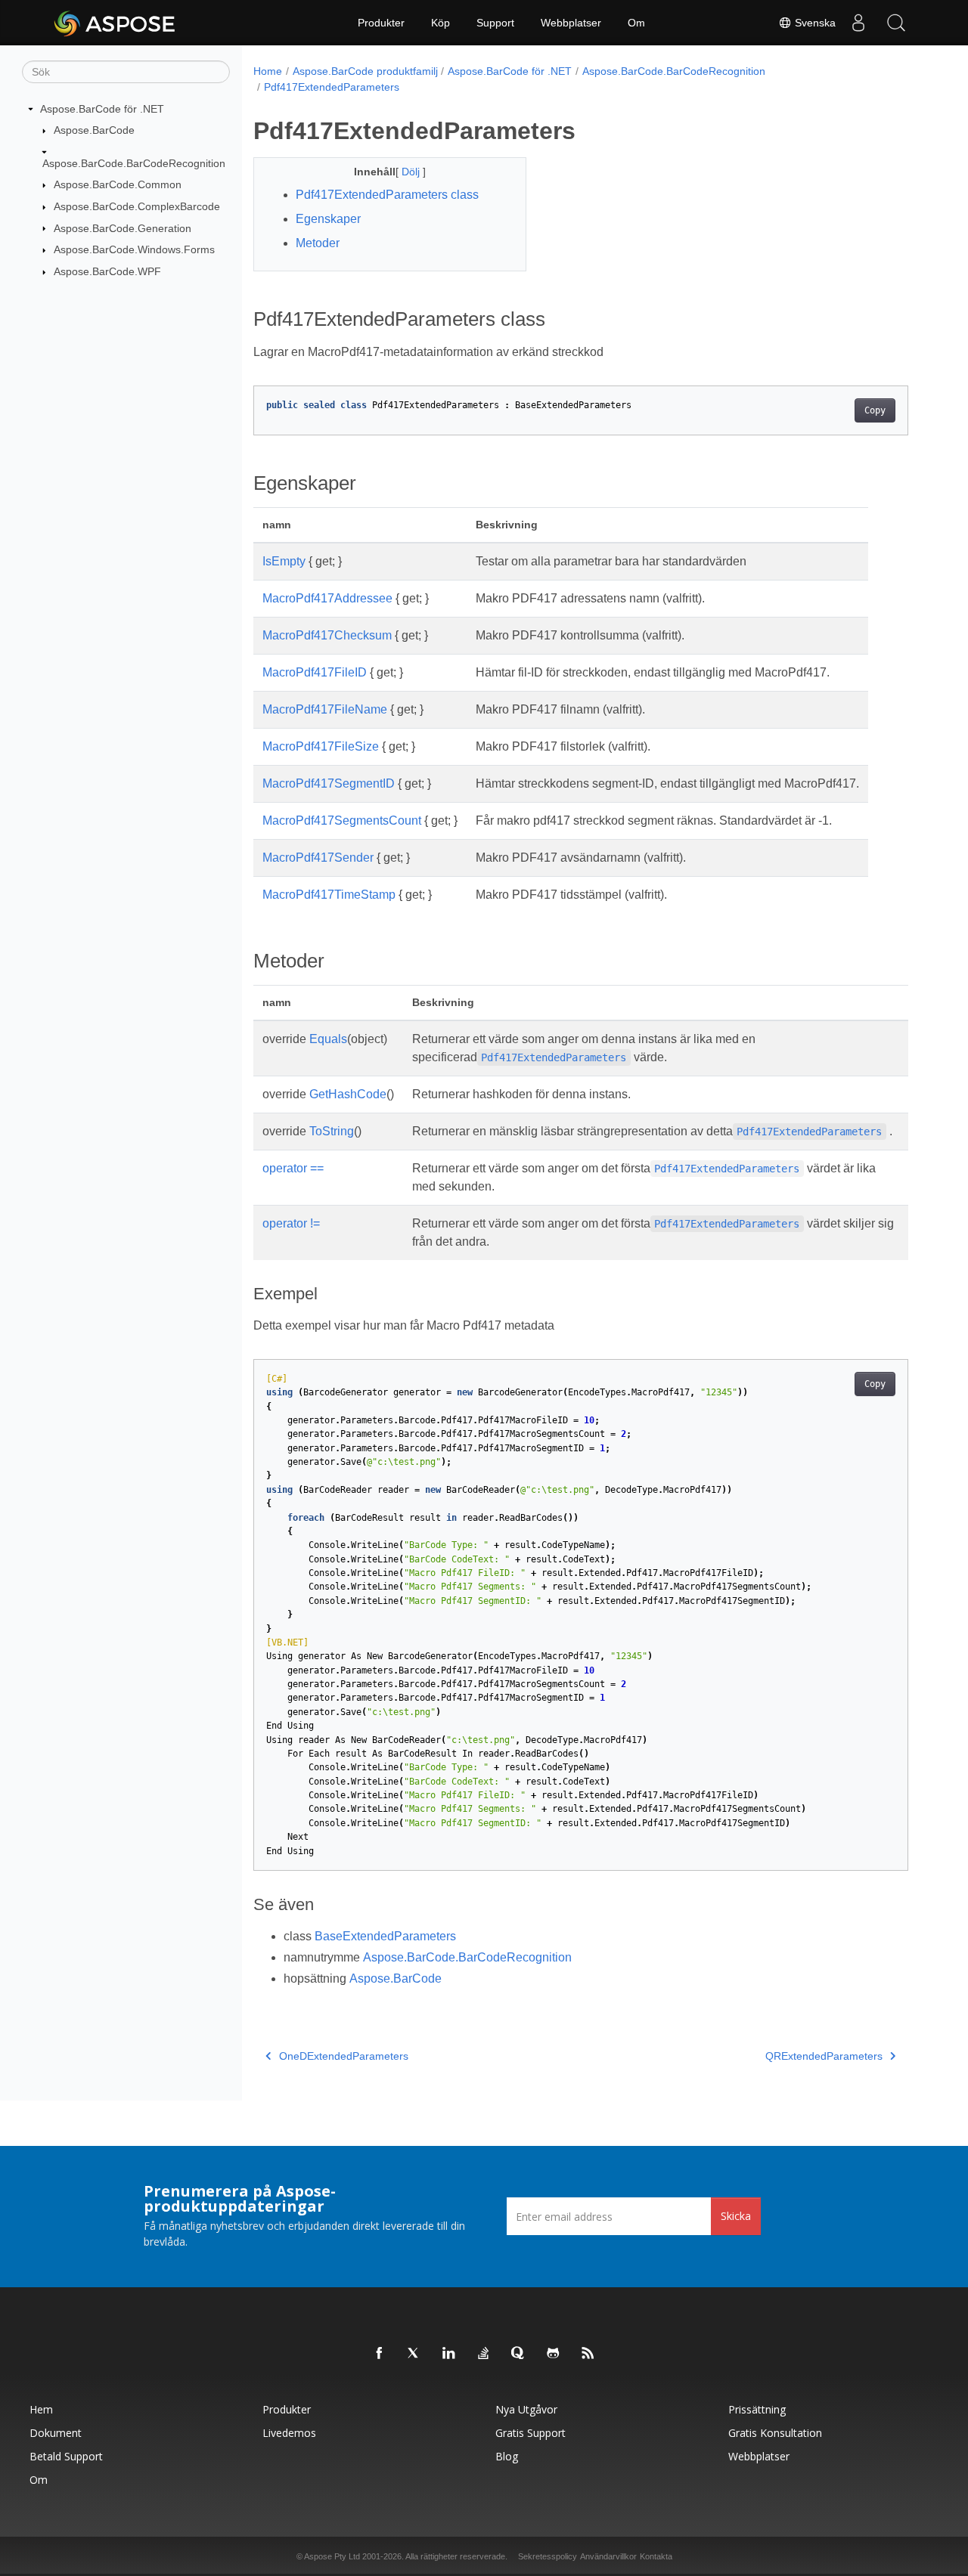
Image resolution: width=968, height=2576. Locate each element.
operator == (293, 1168)
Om (636, 23)
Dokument (56, 2433)
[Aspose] (115, 23)
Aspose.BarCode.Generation (123, 228)
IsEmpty (284, 561)
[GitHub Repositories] (554, 2354)
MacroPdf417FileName (325, 709)
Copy (875, 410)
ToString (332, 1131)
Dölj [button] (412, 172)
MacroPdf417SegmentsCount (342, 820)
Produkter (381, 23)
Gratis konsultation (775, 2433)
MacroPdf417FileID (315, 672)
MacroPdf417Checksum (327, 635)
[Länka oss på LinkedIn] (449, 2354)
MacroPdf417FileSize (321, 746)
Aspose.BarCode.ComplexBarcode (137, 206)
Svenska (814, 23)
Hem (41, 2409)
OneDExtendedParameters (344, 2056)
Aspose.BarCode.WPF (107, 271)
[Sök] (896, 23)
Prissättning (757, 2409)
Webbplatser (571, 23)
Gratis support (531, 2433)
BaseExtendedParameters (385, 1936)
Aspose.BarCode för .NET (102, 109)
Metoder (318, 243)
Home (268, 71)
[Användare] (858, 23)
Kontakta (656, 2556)
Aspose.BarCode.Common (118, 184)
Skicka (736, 2216)
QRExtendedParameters (824, 2056)
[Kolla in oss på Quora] (519, 2354)
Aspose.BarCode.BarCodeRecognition (134, 163)
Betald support (66, 2456)
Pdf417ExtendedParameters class (387, 195)
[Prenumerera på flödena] (588, 2354)
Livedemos (289, 2433)
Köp (441, 23)
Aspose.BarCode (94, 130)
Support (495, 23)
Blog (507, 2456)
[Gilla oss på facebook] (380, 2354)
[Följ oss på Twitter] (414, 2354)
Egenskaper (328, 219)
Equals (328, 1039)
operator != (291, 1223)
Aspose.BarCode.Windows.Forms (134, 249)
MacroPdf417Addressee (327, 598)
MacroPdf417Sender (318, 858)
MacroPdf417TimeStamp (329, 895)
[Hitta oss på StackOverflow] (484, 2354)
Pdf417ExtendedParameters (332, 87)
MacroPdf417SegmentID (329, 783)
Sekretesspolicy (548, 2556)
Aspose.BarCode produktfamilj (365, 71)
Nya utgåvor (526, 2409)
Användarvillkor (608, 2556)
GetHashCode (348, 1094)
